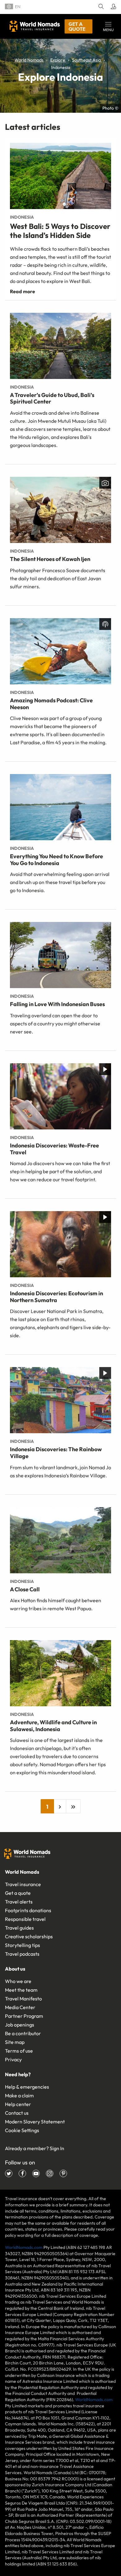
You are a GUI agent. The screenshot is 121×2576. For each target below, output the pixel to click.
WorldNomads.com (24, 2247)
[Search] (100, 7)
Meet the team (21, 1990)
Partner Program (24, 2016)
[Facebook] (22, 2173)
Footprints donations (28, 1910)
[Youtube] (36, 2173)
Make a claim (19, 2095)
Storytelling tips (22, 1945)
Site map (15, 2042)
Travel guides (19, 1928)
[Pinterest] (63, 2173)
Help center (18, 2104)
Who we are (18, 1981)
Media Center (20, 2007)
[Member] (112, 7)
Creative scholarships (29, 1936)
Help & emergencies (27, 2087)
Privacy (13, 2059)
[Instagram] (50, 2173)
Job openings (20, 2025)
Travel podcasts (22, 1954)
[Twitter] (9, 2173)
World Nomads (35, 26)
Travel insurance (23, 1884)
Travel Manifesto (23, 1999)
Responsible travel (25, 1919)
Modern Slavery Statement (35, 2122)
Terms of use (19, 2051)
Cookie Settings (22, 2130)
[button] (108, 26)
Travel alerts (19, 1902)
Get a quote (77, 26)
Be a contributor (23, 2033)
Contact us (17, 2113)
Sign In (57, 2148)
